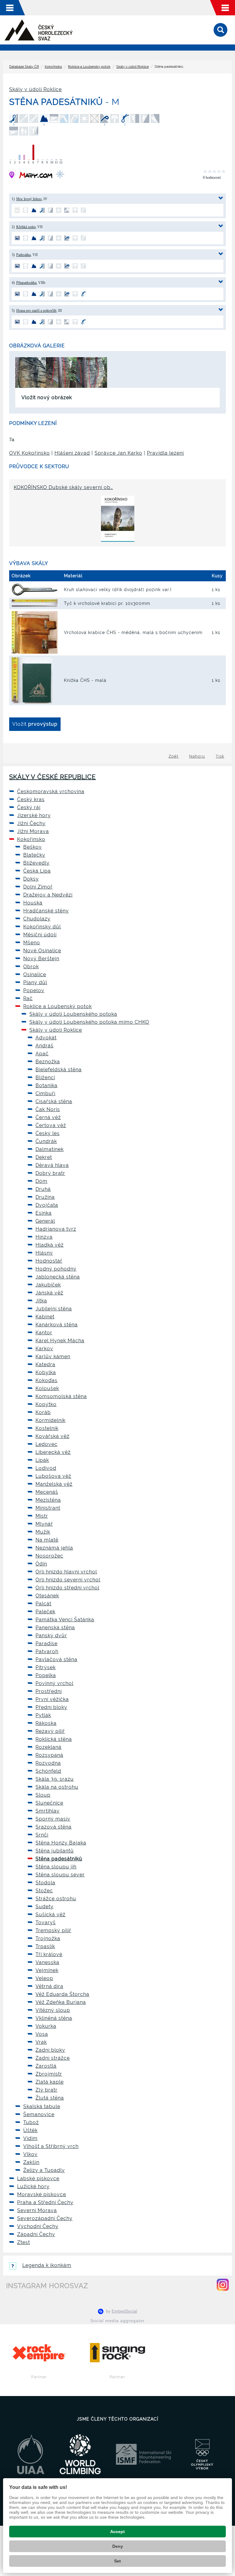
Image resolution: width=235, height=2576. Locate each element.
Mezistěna (48, 1500)
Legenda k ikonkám (47, 2265)
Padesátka (23, 255)
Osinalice (35, 975)
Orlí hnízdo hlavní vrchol (66, 1572)
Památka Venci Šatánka (65, 1620)
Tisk (220, 756)
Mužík (43, 1532)
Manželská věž (54, 1484)
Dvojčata (47, 1205)
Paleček (45, 1612)
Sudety (45, 1907)
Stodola (45, 1883)
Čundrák (46, 1141)
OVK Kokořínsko (30, 453)
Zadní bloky (50, 2050)
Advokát (46, 1038)
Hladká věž (50, 1245)
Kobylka (46, 1372)
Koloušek (47, 1388)
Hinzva (44, 1237)
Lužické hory (33, 2186)
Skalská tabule (42, 2106)
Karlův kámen (53, 1357)
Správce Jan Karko (118, 453)
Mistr (42, 1516)
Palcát (43, 1604)
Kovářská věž (52, 1436)
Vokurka (46, 2026)
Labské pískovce (38, 2179)
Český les (48, 1133)
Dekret (44, 1157)
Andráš (45, 1046)
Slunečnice (49, 1803)
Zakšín (31, 2162)
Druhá (43, 1189)
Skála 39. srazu (55, 1779)
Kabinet (45, 1317)
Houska (33, 903)
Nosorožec (49, 1556)
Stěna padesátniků (59, 1859)
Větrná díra (49, 1986)
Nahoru (197, 756)
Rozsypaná (49, 1755)
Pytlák (43, 1715)
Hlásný (44, 1253)
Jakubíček (48, 1285)
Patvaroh (47, 1651)
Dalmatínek (50, 1149)
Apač (42, 1054)
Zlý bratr (47, 2090)
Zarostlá (46, 2066)
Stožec (44, 1891)
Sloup (43, 1795)
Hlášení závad (72, 453)
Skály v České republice (52, 777)
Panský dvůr (51, 1636)
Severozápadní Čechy (45, 2218)
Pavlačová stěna (56, 1659)
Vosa (42, 2034)
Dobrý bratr (50, 1173)
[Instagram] (223, 2285)
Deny (118, 2546)
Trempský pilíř (53, 1930)
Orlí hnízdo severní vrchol (68, 1580)
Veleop (44, 1978)
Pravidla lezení (165, 453)
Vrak (41, 2042)
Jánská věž (49, 1293)
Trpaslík (45, 1946)
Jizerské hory (34, 815)
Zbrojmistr (49, 2074)
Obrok (31, 967)
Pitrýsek (46, 1667)
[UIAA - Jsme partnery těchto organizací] (31, 2454)
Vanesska (47, 1962)
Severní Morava (37, 2210)
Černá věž (48, 1117)
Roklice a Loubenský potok (89, 67)
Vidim (30, 2138)
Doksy (31, 879)
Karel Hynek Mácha (60, 1341)
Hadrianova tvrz (56, 1229)
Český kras (31, 799)
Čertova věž (51, 1125)
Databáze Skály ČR (24, 67)
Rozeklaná (48, 1747)
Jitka (41, 1301)
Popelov (34, 990)
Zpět (173, 756)
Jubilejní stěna (54, 1309)
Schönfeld (48, 1771)
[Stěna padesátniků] (31, 372)
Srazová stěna (54, 1827)
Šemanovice (39, 2114)
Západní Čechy (36, 2234)
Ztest (24, 2242)
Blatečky (34, 855)
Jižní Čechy (31, 823)
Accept (117, 2532)
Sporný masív (53, 1819)
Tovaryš (46, 1922)
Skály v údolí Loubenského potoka (73, 1014)
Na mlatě (47, 1540)
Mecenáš (47, 1492)
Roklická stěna (54, 1739)
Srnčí (42, 1835)
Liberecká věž (53, 1452)
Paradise (47, 1643)
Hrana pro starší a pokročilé (36, 311)
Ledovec (47, 1444)
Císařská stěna (54, 1101)
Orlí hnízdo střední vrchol (67, 1588)
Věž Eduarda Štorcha (62, 1994)
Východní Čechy (38, 2226)
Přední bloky (51, 1707)
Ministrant (48, 1508)
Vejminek (47, 1970)
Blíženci (45, 1078)
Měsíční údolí (40, 935)
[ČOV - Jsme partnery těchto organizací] (202, 2454)
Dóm (41, 1181)
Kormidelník (50, 1420)
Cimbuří (45, 1093)
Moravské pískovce (42, 2194)
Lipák (42, 1460)
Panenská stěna (55, 1628)
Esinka (44, 1213)
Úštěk (30, 2130)
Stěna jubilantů (55, 1851)
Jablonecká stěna (58, 1277)
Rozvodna (48, 1763)
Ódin (41, 1564)
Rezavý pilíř (50, 1731)
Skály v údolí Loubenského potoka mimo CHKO (89, 1022)
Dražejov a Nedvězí (48, 895)
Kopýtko (46, 1404)
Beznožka (48, 1062)
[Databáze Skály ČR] (39, 30)
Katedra (45, 1364)
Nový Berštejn (41, 959)
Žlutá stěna (50, 2098)
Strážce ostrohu (56, 1899)
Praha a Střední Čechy (45, 2202)
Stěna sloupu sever (60, 1875)
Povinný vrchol (54, 1683)
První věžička (52, 1699)
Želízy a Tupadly (44, 2170)
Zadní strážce (53, 2058)
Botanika (47, 1085)
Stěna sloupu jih (56, 1867)
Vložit (35, 724)
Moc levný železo (29, 199)
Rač (28, 998)
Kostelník (47, 1428)
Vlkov (30, 2154)
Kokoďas (47, 1380)
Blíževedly (36, 863)
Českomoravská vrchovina (51, 791)
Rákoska (46, 1723)
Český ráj (29, 807)
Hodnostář (49, 1261)
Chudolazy (37, 919)
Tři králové (49, 1954)
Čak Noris (48, 1109)
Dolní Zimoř (38, 887)
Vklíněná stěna (54, 2018)
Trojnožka (48, 1938)
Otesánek (47, 1596)
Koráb (43, 1412)
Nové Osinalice (42, 951)
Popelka (46, 1675)
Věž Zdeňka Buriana (61, 2002)
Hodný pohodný (56, 1269)
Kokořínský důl (42, 927)
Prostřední (49, 1691)
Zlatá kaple (50, 2082)
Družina (45, 1197)
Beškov (33, 847)
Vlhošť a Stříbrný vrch (51, 2146)
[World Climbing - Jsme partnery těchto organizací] (80, 2454)
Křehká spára (26, 227)
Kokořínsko (53, 67)
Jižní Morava (33, 831)
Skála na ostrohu (57, 1787)
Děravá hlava (52, 1165)
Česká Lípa (37, 871)
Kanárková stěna (57, 1325)
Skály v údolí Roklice (132, 67)
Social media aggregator (117, 2321)
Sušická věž (50, 1915)
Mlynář (44, 1524)
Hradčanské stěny (46, 911)
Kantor (44, 1333)
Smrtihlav (48, 1811)
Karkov (44, 1349)
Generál (45, 1221)
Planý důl (35, 982)
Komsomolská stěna (61, 1396)
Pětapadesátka (26, 283)
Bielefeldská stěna (59, 1070)
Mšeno (32, 943)
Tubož (31, 2122)
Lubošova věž (53, 1476)
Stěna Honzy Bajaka (61, 1843)
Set (117, 2561)
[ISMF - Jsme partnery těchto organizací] (144, 2454)
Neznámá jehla (54, 1548)
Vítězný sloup (53, 2010)
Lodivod (46, 1468)
